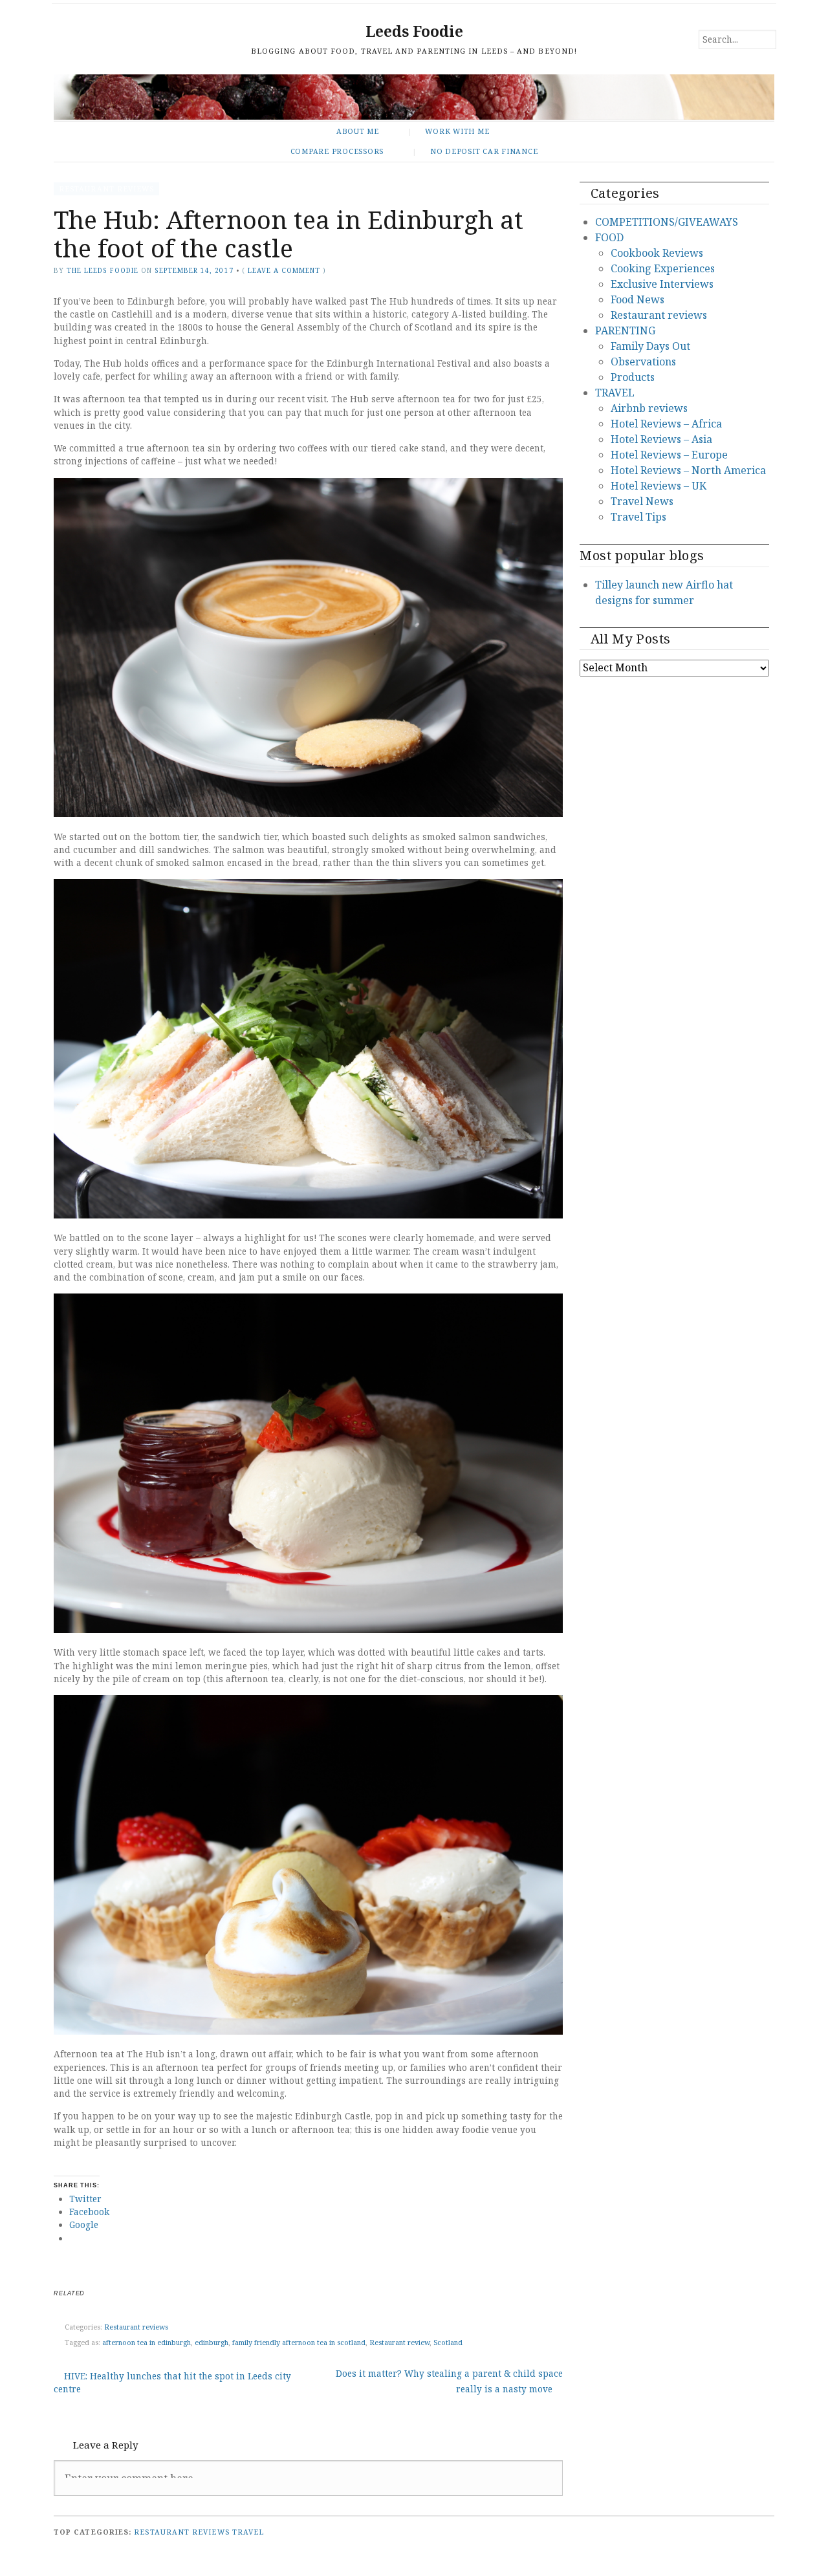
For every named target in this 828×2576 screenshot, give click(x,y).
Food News (637, 299)
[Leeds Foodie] (414, 97)
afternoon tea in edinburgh (147, 2342)
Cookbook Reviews (657, 253)
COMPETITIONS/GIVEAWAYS (667, 222)
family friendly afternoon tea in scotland (299, 2342)
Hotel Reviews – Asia (661, 439)
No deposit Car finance (484, 151)
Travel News (642, 501)
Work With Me (457, 131)
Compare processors (337, 151)
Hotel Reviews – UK (659, 486)
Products (633, 377)
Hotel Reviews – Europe (669, 455)
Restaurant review (399, 2342)
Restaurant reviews (106, 189)
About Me (358, 131)
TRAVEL (615, 393)
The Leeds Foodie (103, 270)
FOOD (609, 237)
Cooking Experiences (663, 268)
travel (248, 2532)
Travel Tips (638, 517)
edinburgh (212, 2342)
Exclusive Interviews (662, 284)
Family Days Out (650, 346)
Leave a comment (284, 270)
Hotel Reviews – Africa (666, 424)
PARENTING (625, 330)
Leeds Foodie (414, 31)
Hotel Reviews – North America (688, 470)
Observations (643, 362)
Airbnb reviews (649, 408)
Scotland (448, 2342)
